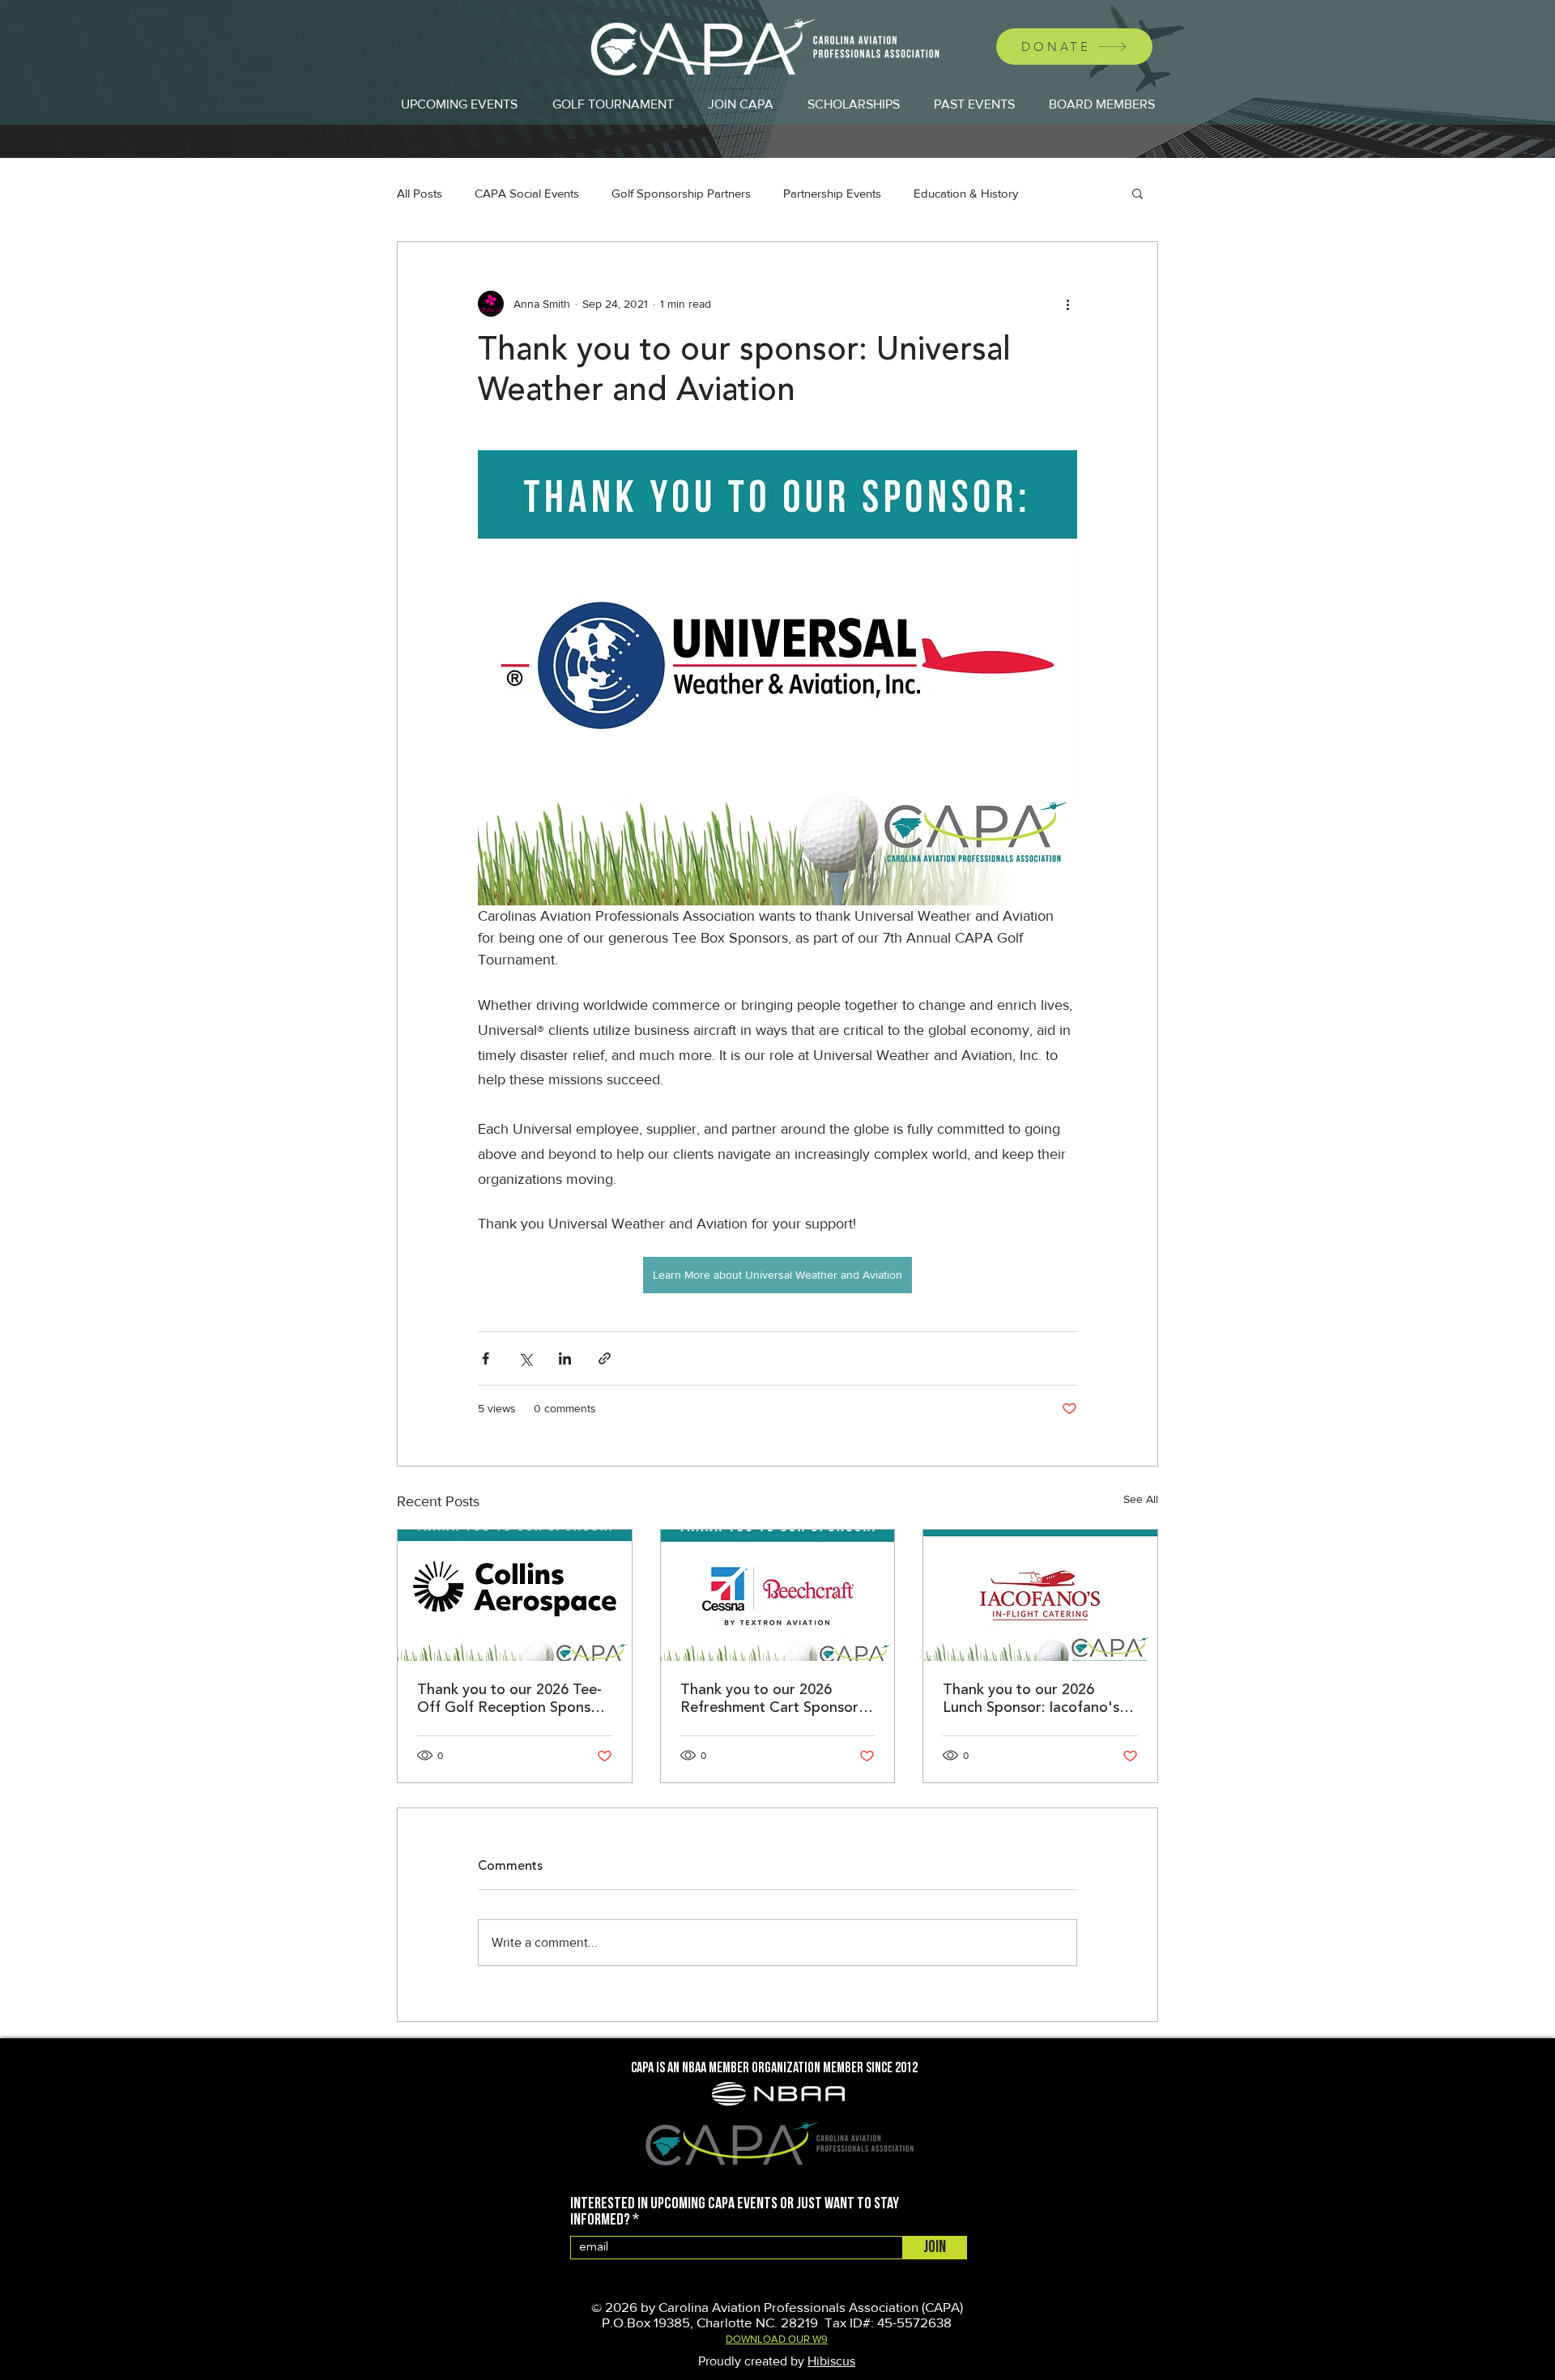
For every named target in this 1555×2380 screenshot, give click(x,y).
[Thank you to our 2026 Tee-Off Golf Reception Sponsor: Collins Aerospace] (515, 1595)
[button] (1137, 193)
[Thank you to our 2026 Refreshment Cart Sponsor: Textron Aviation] (778, 1595)
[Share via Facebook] (486, 1358)
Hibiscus (831, 2361)
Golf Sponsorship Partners (681, 193)
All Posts (420, 193)
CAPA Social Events (527, 193)
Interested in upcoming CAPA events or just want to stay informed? (735, 2212)
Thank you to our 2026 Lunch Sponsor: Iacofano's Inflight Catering (1031, 1700)
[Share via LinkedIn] (565, 1358)
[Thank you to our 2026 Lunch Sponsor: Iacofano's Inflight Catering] (1040, 1595)
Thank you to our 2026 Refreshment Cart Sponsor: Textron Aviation (771, 1700)
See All (1141, 1499)
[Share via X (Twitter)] (525, 1358)
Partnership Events (832, 193)
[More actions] (1067, 304)
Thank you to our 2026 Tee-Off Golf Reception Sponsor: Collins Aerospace (513, 1700)
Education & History (966, 193)
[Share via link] (605, 1358)
